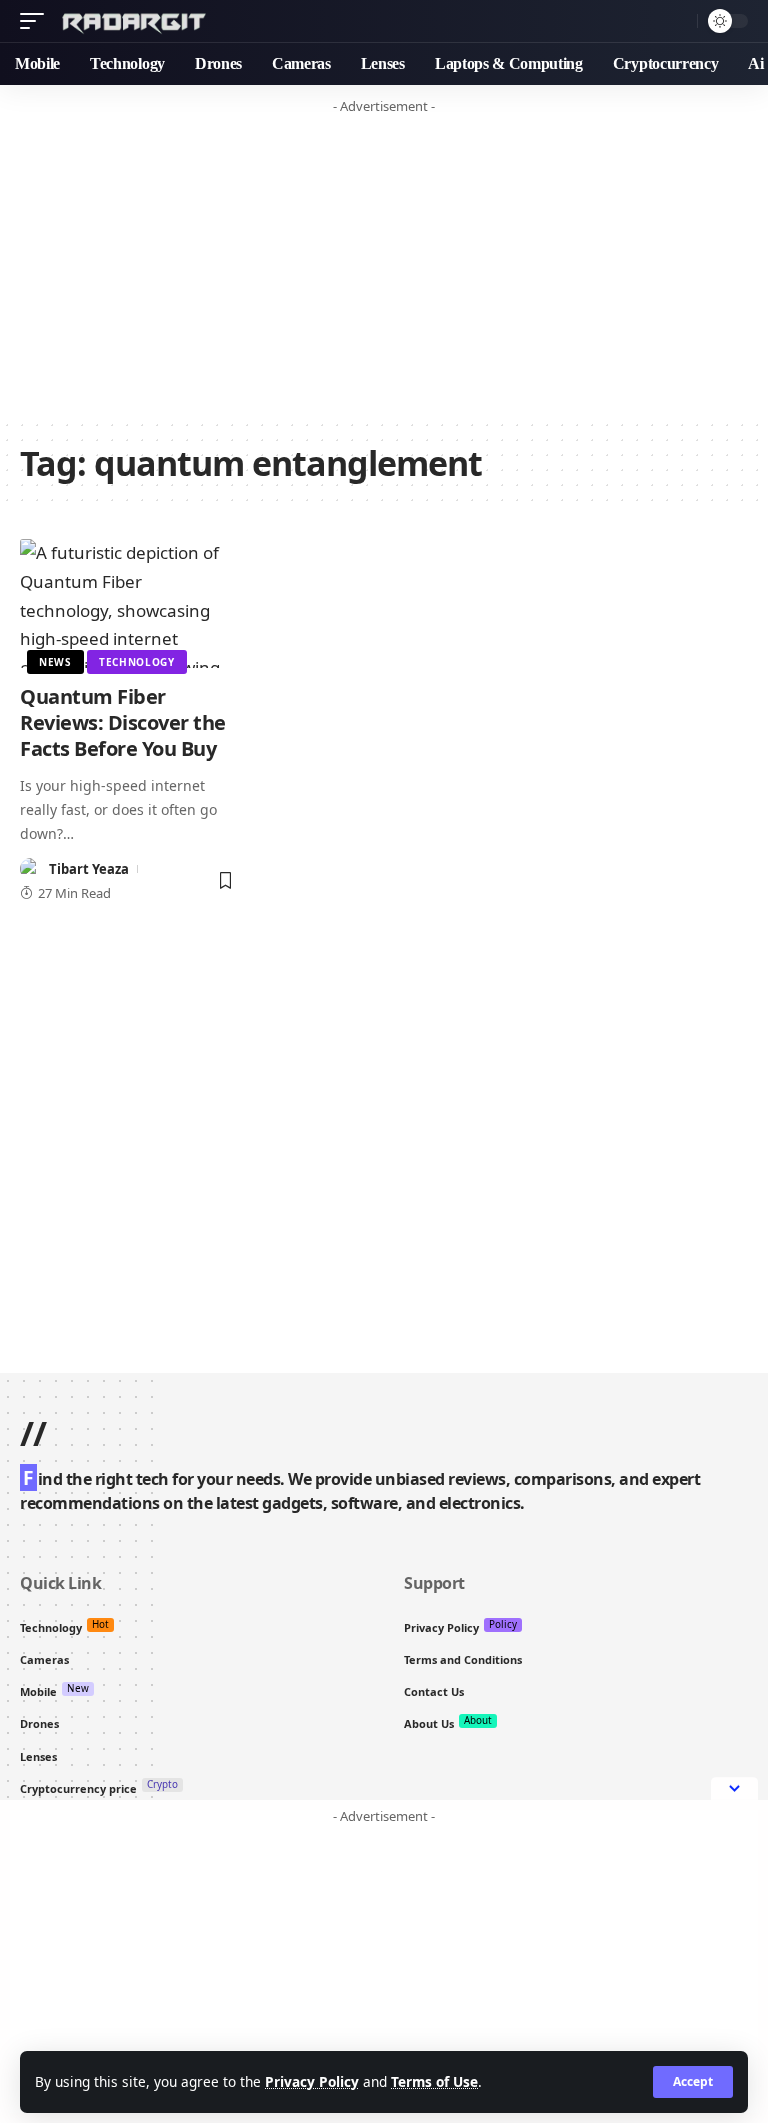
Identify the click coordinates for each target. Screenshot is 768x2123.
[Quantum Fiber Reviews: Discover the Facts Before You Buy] (128, 604)
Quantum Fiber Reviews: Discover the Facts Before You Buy (123, 722)
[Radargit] (138, 21)
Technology (137, 662)
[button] (693, 2082)
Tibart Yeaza (89, 869)
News (55, 662)
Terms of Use (434, 2081)
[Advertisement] (384, 263)
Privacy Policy (312, 2081)
